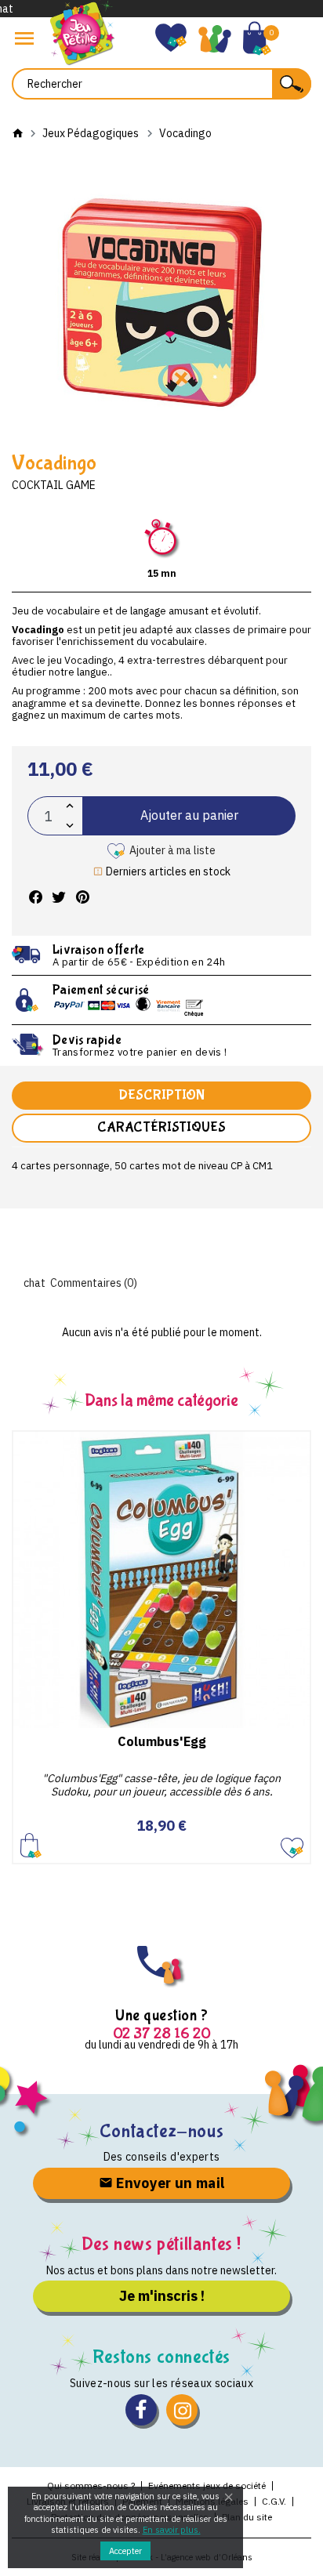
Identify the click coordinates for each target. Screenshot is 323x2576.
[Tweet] (59, 898)
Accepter (125, 2551)
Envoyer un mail (169, 2183)
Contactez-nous (161, 2131)
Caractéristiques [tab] (161, 1127)
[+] (70, 806)
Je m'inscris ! (162, 2296)
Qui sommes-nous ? (91, 2485)
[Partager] (35, 898)
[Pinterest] (82, 898)
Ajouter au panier (189, 815)
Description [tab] (161, 1095)
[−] (70, 826)
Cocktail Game (54, 485)
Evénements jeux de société (207, 2485)
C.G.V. (274, 2501)
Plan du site (247, 2517)
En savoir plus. (172, 2530)
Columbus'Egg (162, 1741)
